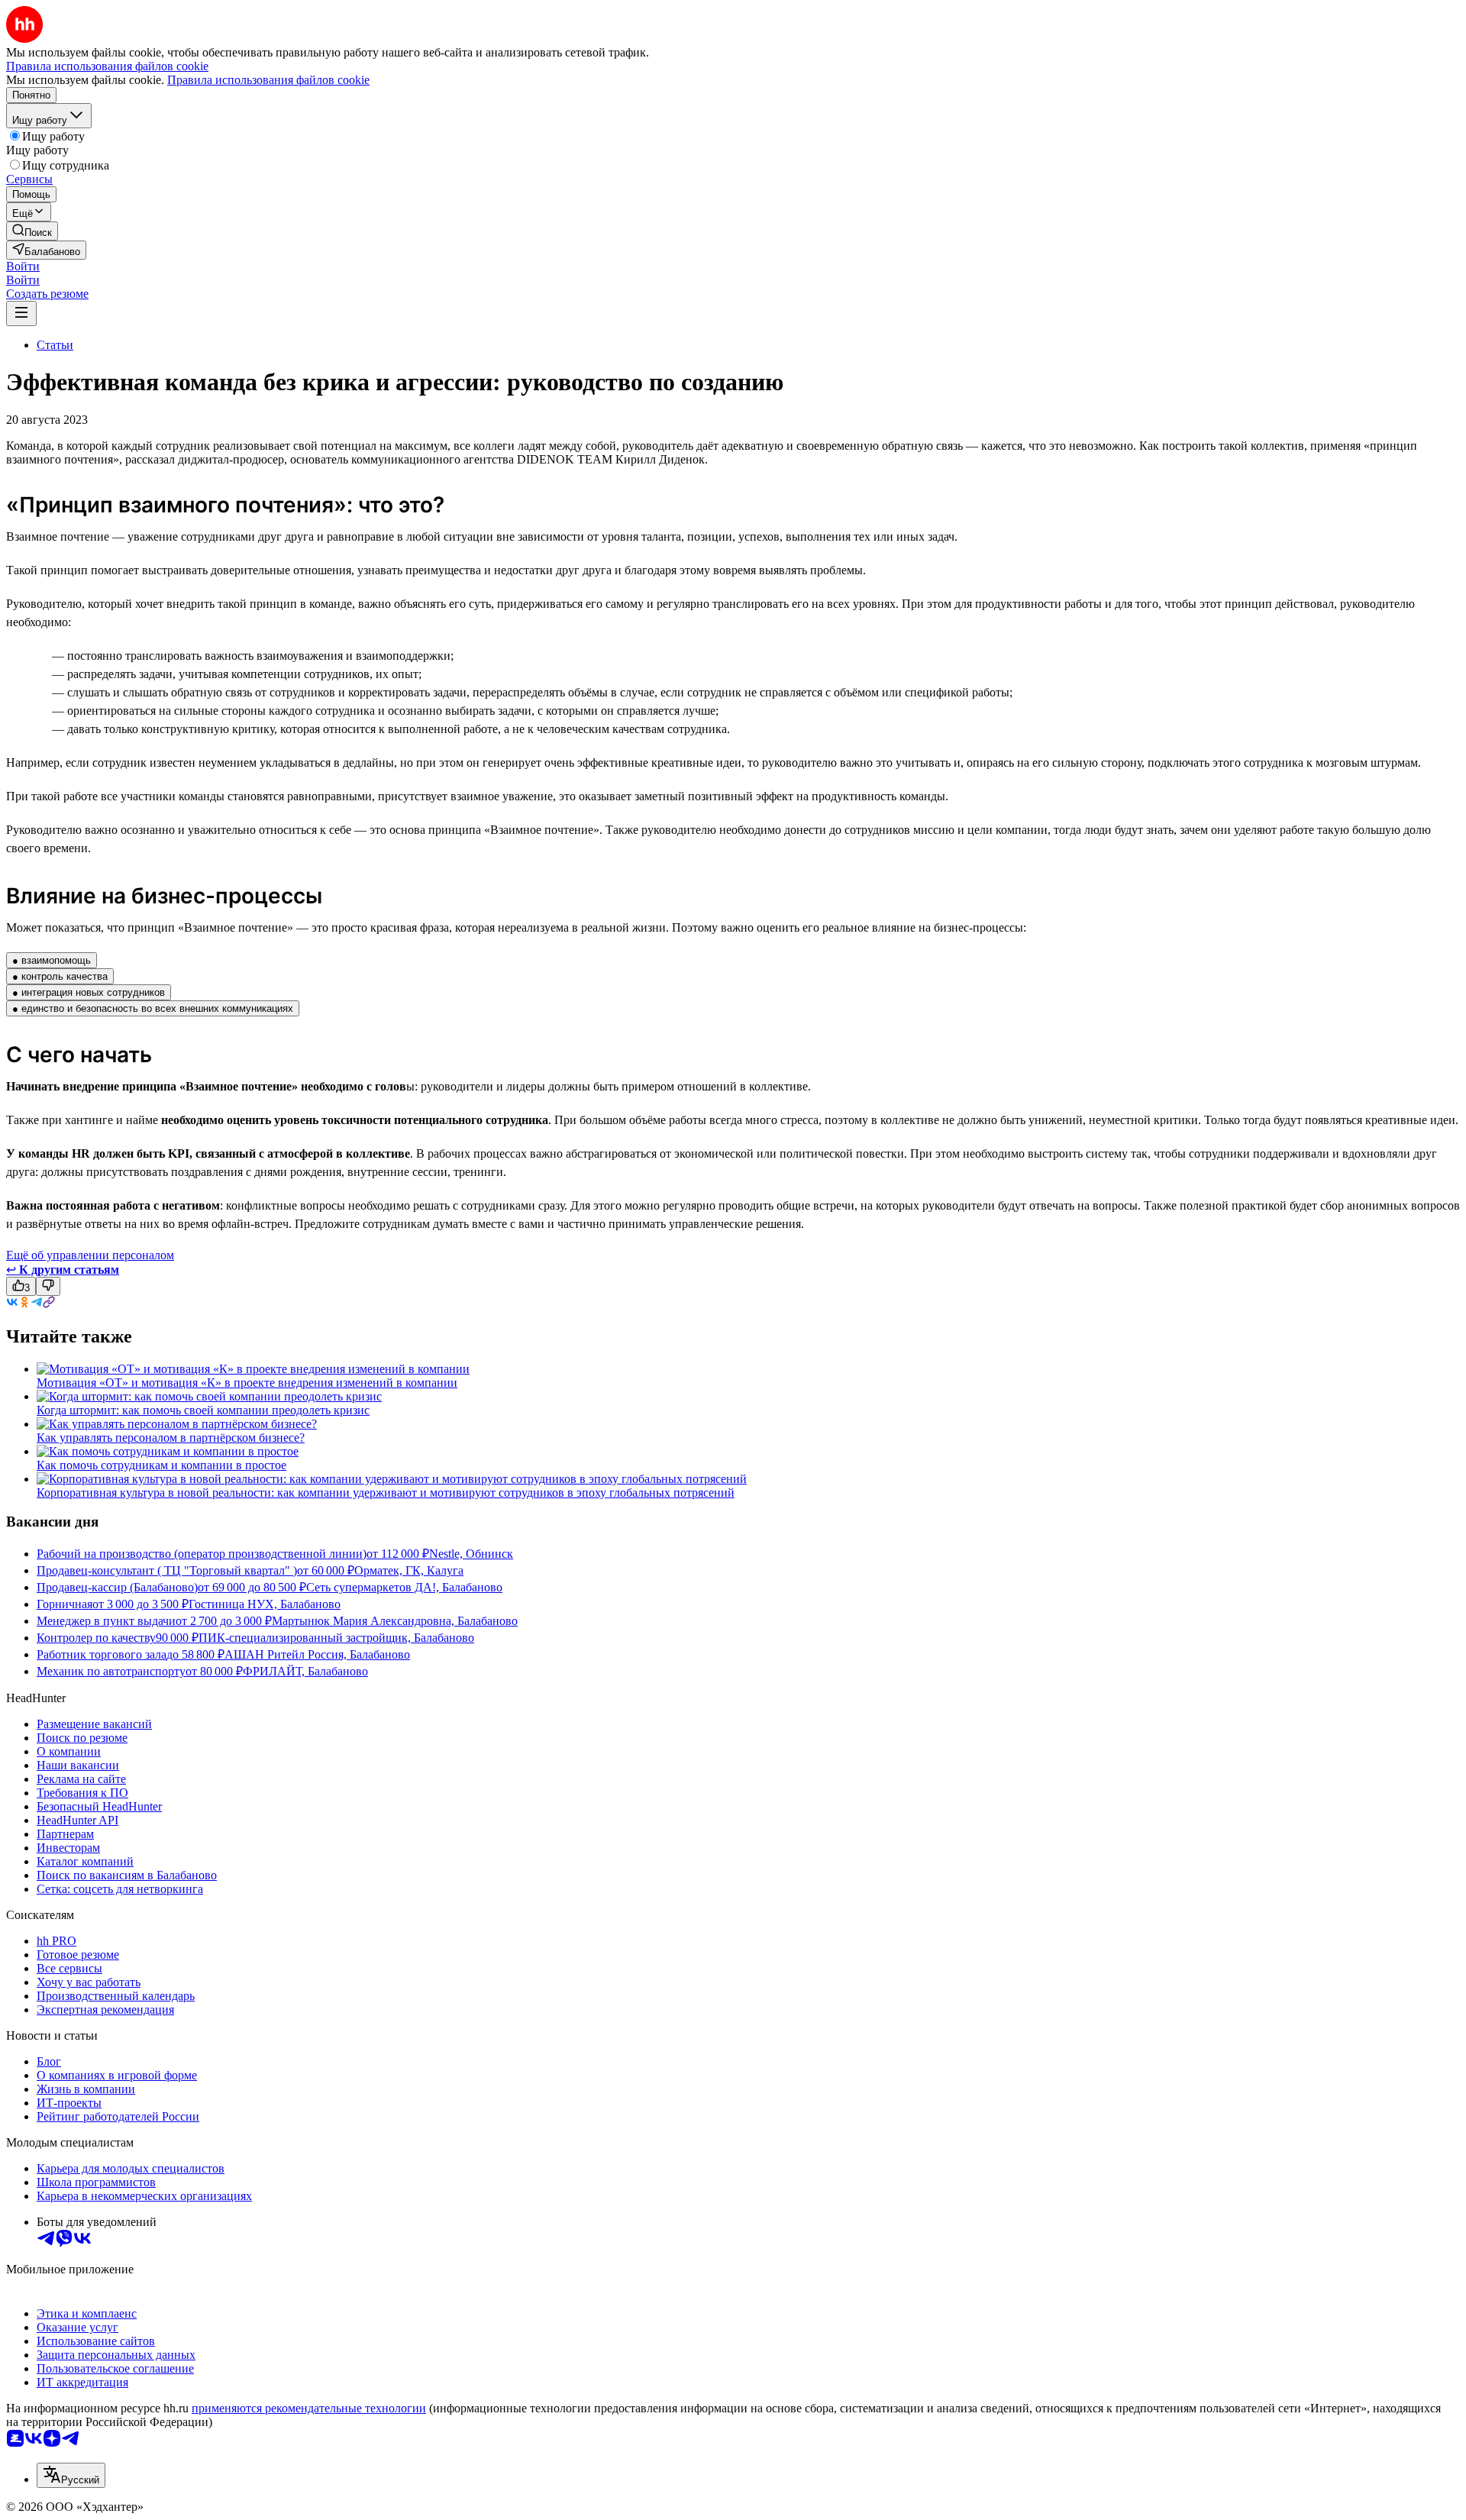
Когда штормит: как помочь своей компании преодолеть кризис (203, 1410)
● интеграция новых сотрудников (89, 992)
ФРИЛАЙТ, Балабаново (305, 1671)
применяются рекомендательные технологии (309, 2408)
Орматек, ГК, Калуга (409, 1570)
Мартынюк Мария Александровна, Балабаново (395, 1621)
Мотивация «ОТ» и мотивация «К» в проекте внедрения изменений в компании (247, 1383)
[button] (23, 266)
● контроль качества (60, 976)
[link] (32, 231)
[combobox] (71, 2475)
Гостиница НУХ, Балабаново (265, 1604)
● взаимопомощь (52, 960)
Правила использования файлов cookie (268, 80)
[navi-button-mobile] (21, 313)
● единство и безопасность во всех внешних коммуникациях (153, 1008)
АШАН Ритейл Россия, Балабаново (317, 1654)
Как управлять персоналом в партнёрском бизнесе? (171, 1438)
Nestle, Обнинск (471, 1554)
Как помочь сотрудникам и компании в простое (161, 1465)
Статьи (55, 345)
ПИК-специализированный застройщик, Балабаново (336, 1638)
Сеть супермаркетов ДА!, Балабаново (404, 1587)
